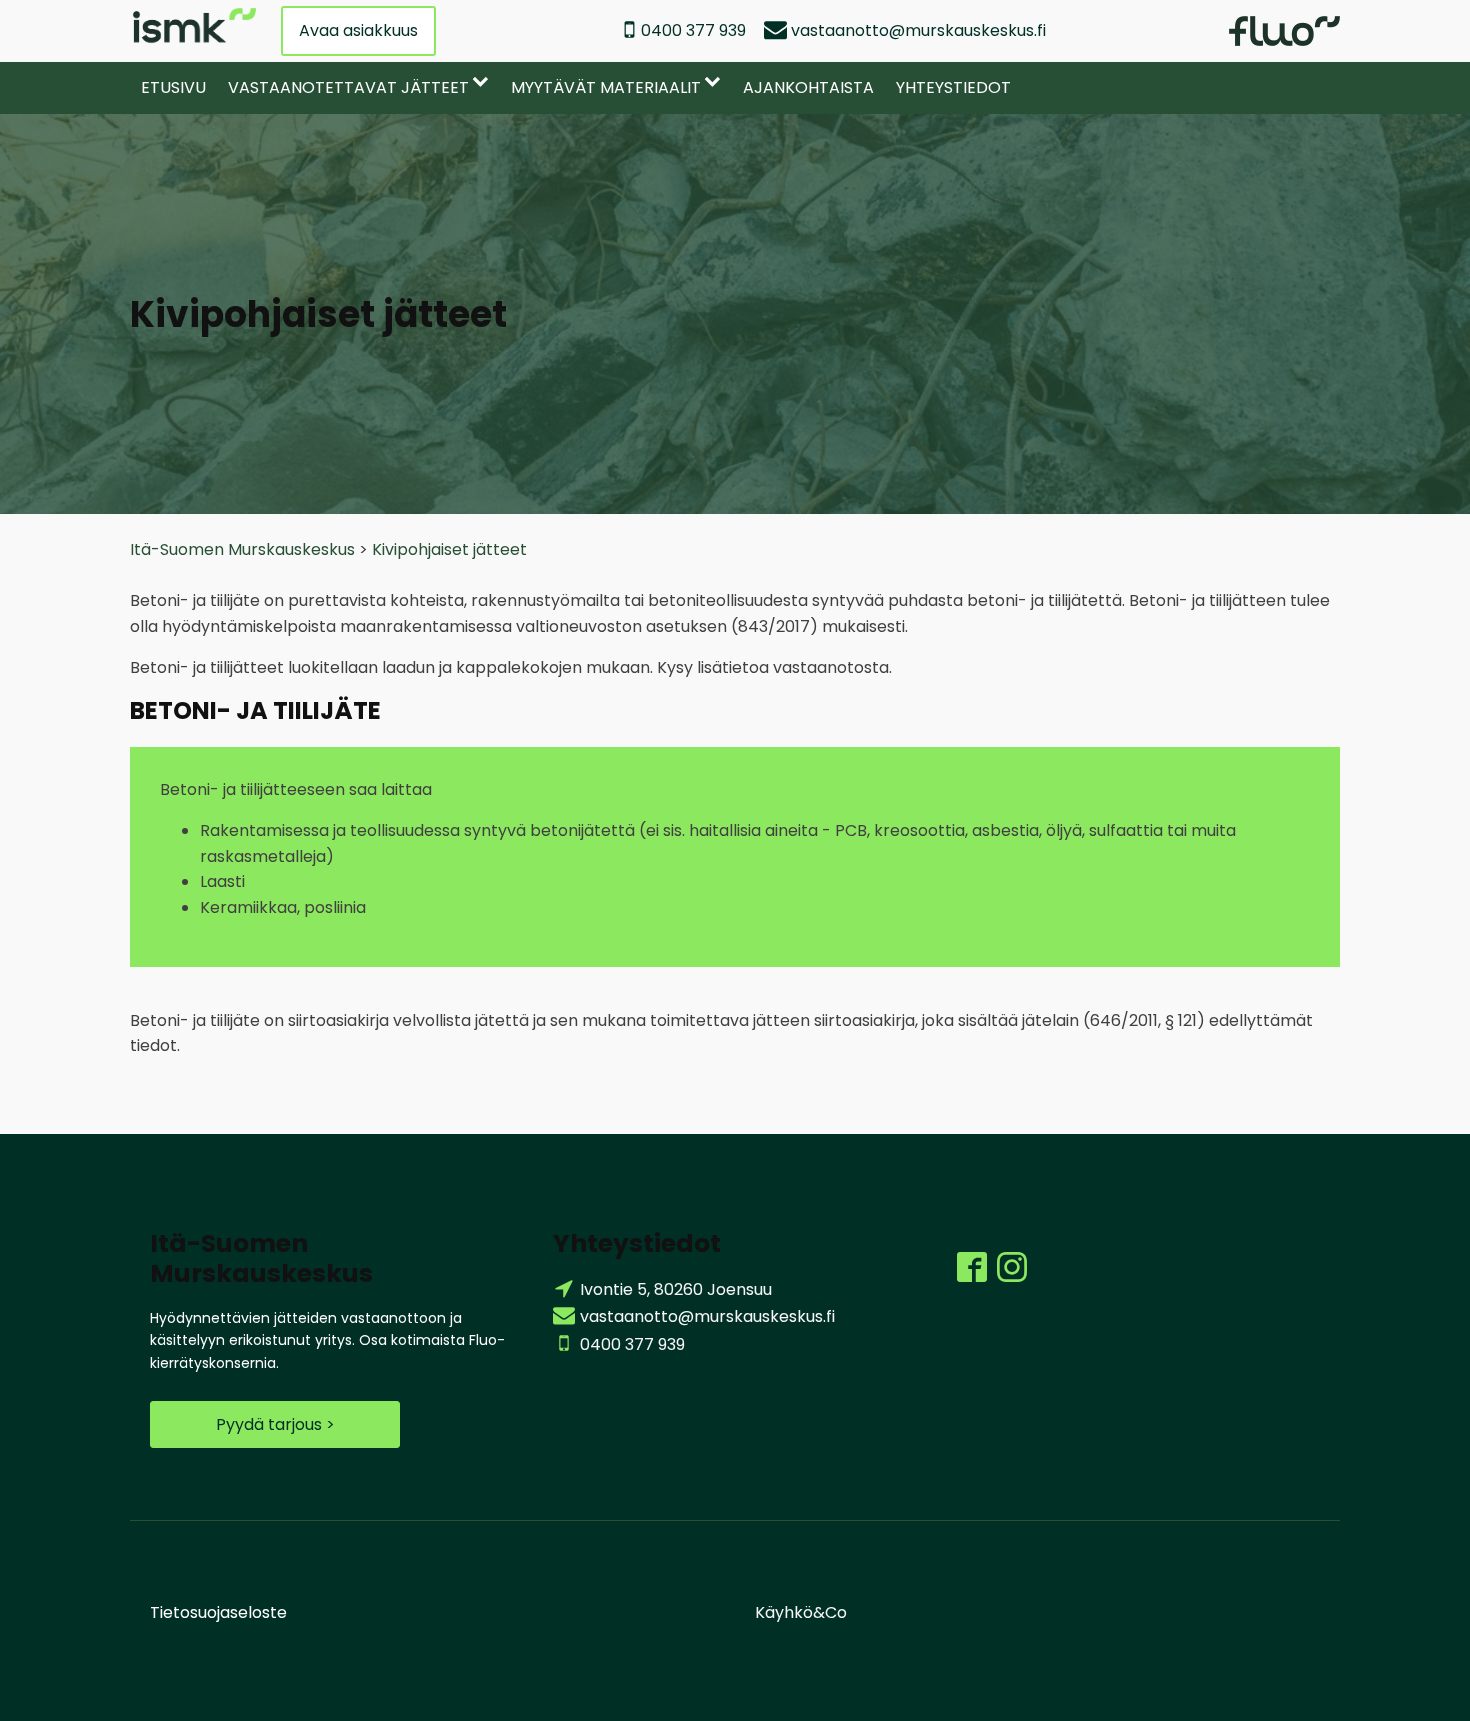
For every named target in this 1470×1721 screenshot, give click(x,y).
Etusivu (173, 87)
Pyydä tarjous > (275, 1424)
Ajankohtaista (808, 87)
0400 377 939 (693, 30)
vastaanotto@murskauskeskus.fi (918, 30)
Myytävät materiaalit (606, 87)
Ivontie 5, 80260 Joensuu (676, 1289)
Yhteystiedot (953, 87)
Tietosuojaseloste (218, 1612)
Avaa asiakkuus (358, 30)
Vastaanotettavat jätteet (348, 87)
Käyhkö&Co (801, 1612)
